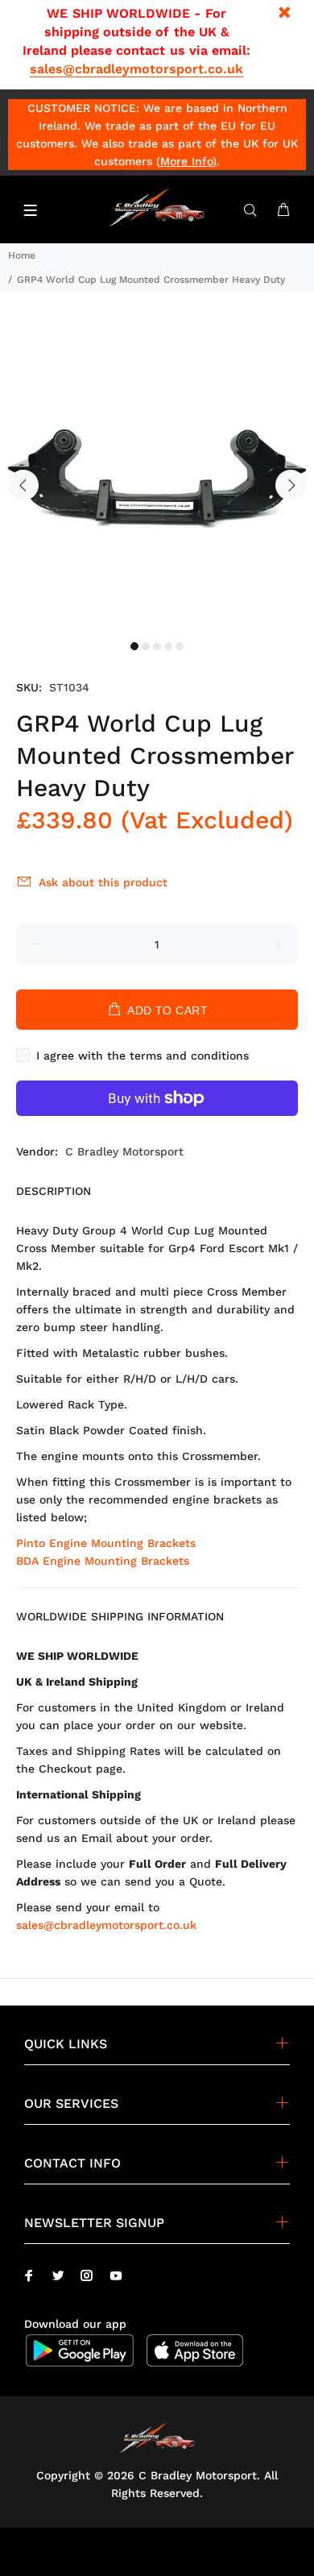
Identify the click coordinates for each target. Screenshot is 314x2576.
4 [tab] (168, 646)
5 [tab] (180, 646)
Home (22, 255)
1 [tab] (134, 646)
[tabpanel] (157, 475)
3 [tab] (157, 646)
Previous (23, 485)
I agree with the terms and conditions (143, 1056)
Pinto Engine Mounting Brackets (106, 1543)
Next (291, 485)
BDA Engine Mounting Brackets (103, 1561)
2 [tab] (146, 646)
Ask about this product (103, 882)
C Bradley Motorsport (124, 1151)
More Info (186, 161)
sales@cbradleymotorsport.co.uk (136, 69)
